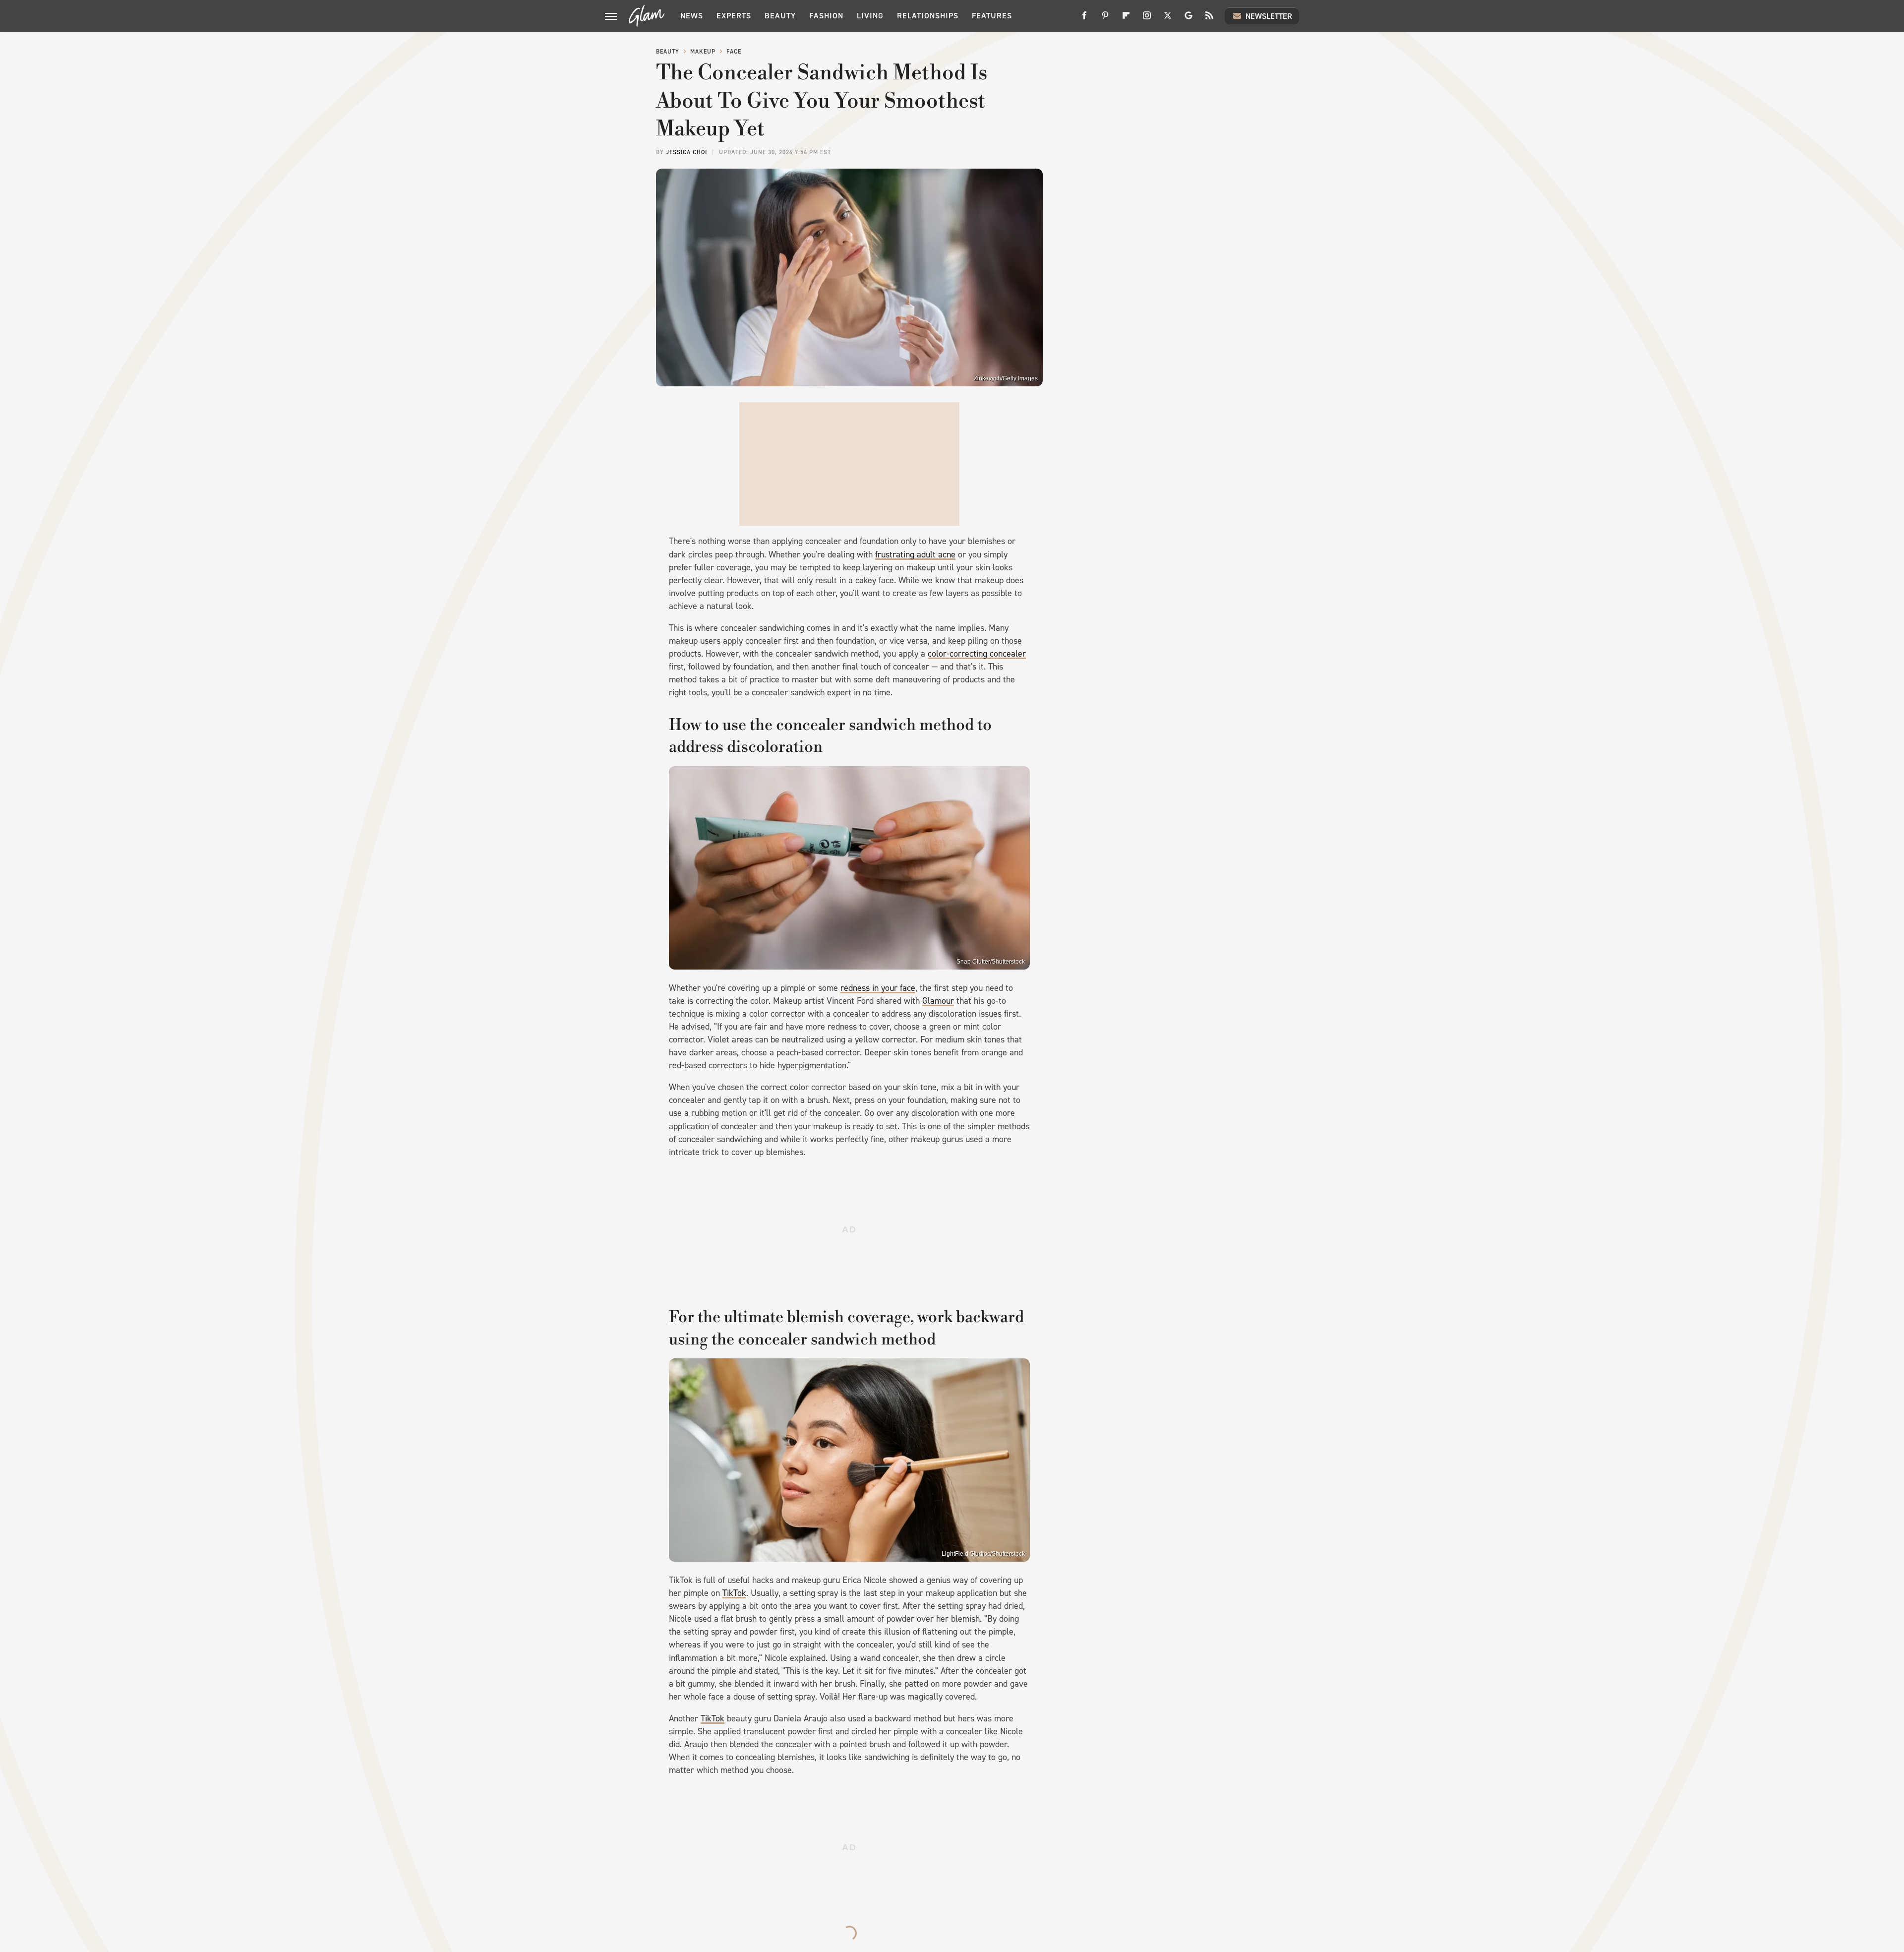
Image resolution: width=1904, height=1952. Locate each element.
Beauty (780, 16)
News (692, 16)
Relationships (928, 16)
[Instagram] (1147, 19)
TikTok (734, 1593)
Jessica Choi (686, 152)
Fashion (826, 16)
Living (870, 16)
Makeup (703, 52)
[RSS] (1209, 19)
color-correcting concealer (977, 654)
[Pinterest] (1105, 19)
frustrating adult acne (915, 554)
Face (734, 52)
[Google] (1189, 19)
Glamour (938, 1001)
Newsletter (1269, 16)
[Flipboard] (1126, 19)
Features (992, 16)
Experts (734, 16)
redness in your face (878, 988)
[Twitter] (1168, 19)
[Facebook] (1084, 19)
